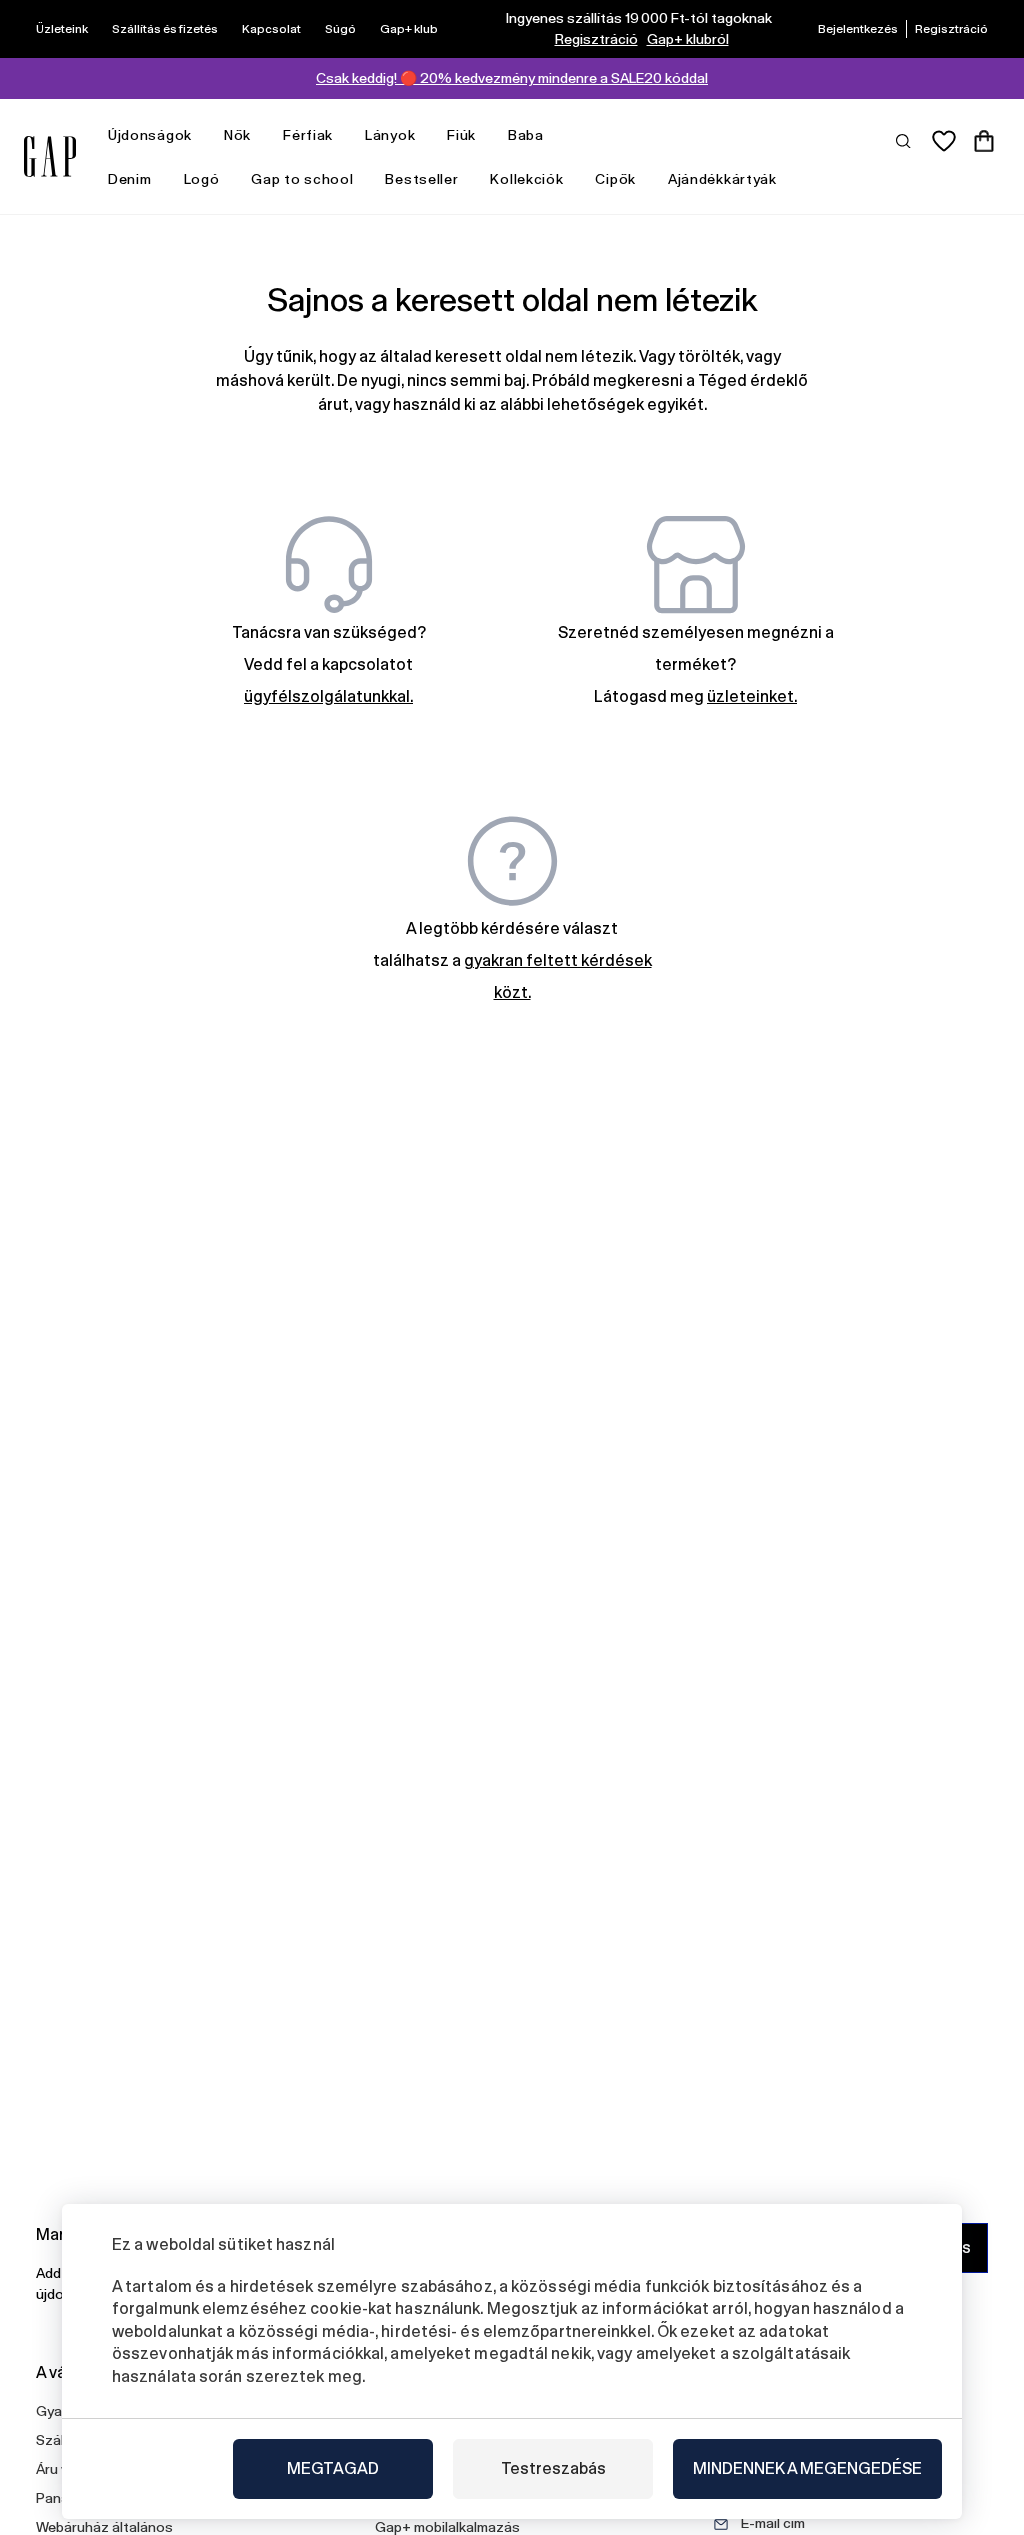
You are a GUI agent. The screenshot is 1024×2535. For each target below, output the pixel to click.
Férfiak (308, 135)
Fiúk (461, 135)
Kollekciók (526, 179)
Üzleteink (62, 29)
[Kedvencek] (944, 141)
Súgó (340, 29)
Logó (202, 179)
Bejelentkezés (858, 29)
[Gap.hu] (50, 156)
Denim (130, 179)
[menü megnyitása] (202, 135)
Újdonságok (150, 135)
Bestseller (421, 179)
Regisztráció (596, 39)
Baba (526, 135)
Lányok (390, 135)
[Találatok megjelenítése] (904, 140)
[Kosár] (984, 141)
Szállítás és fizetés (165, 29)
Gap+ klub (409, 29)
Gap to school (302, 179)
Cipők (615, 179)
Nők (237, 135)
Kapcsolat (271, 29)
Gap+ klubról (688, 39)
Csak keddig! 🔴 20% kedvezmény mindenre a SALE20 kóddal (512, 78)
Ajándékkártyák (722, 179)
